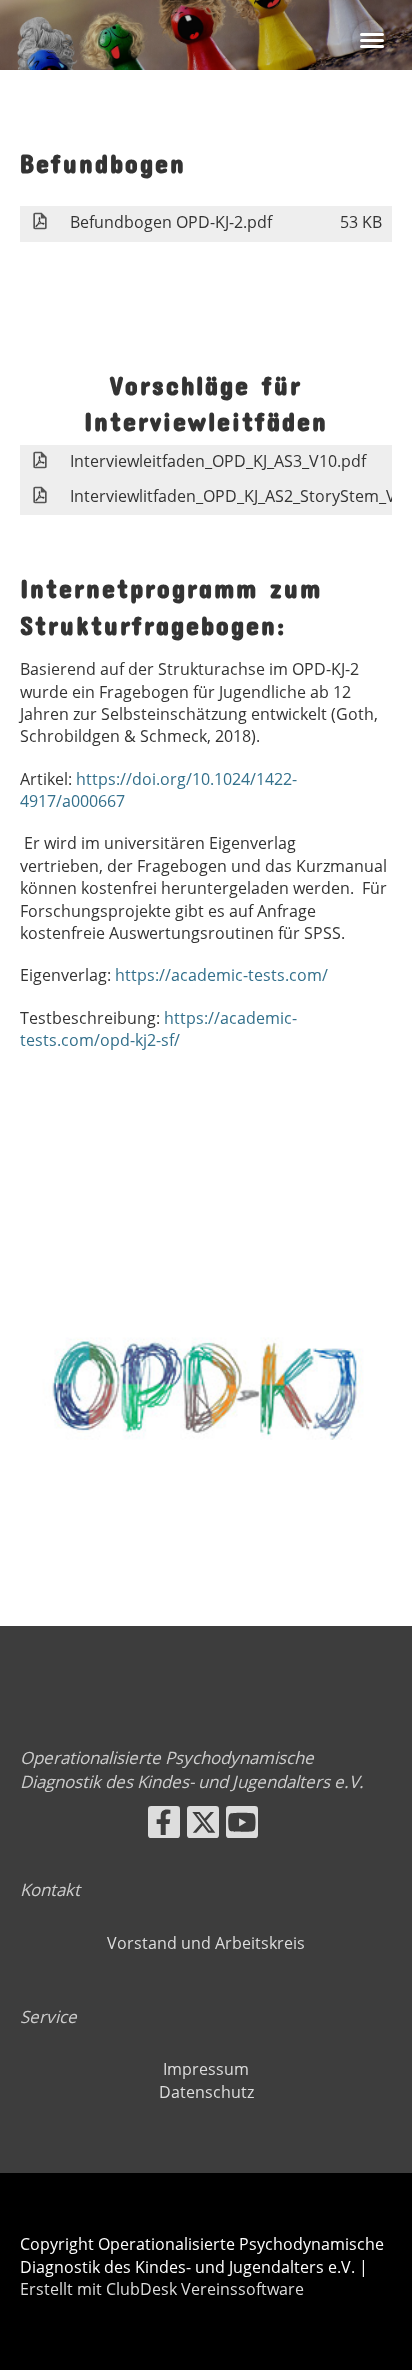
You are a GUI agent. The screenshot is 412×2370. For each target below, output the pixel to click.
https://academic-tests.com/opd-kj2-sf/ (158, 1029)
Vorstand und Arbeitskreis (206, 1943)
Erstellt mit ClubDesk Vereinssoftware (162, 2289)
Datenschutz (206, 2092)
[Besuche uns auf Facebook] (164, 1825)
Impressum (206, 2069)
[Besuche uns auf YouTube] (242, 1825)
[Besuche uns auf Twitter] (203, 1825)
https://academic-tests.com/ (221, 975)
